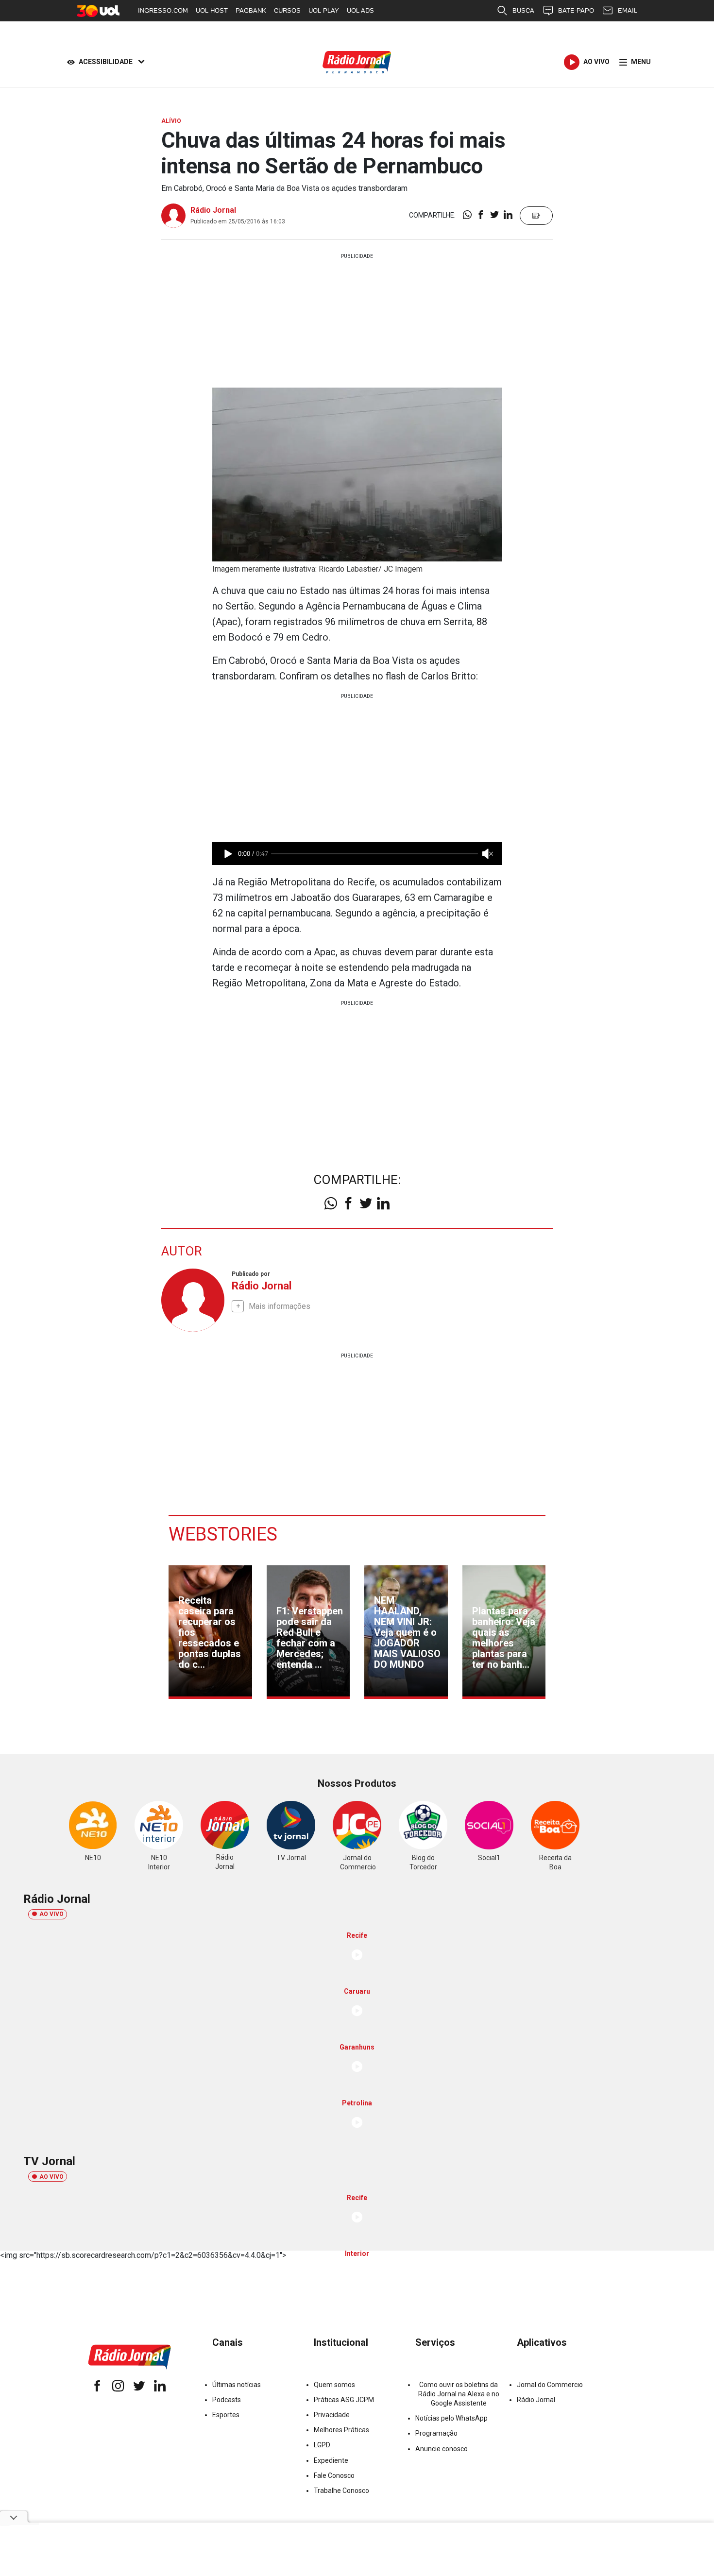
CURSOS (287, 10)
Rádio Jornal (213, 210)
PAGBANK (251, 10)
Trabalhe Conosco (341, 2491)
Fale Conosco (334, 2475)
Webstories (223, 1534)
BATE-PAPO (576, 10)
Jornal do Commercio (550, 2385)
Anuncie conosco (442, 2449)
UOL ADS (360, 10)
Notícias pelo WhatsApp (451, 2418)
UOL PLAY (324, 10)
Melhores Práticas (341, 2430)
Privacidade (332, 2415)
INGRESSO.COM (163, 10)
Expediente (331, 2460)
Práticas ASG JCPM (344, 2400)
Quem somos (334, 2385)
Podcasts (227, 2400)
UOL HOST (212, 10)
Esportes (226, 2415)
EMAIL (628, 10)
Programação (436, 2433)
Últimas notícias (237, 2385)
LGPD (322, 2445)
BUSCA (523, 10)
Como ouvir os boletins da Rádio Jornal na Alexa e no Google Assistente (459, 2394)
